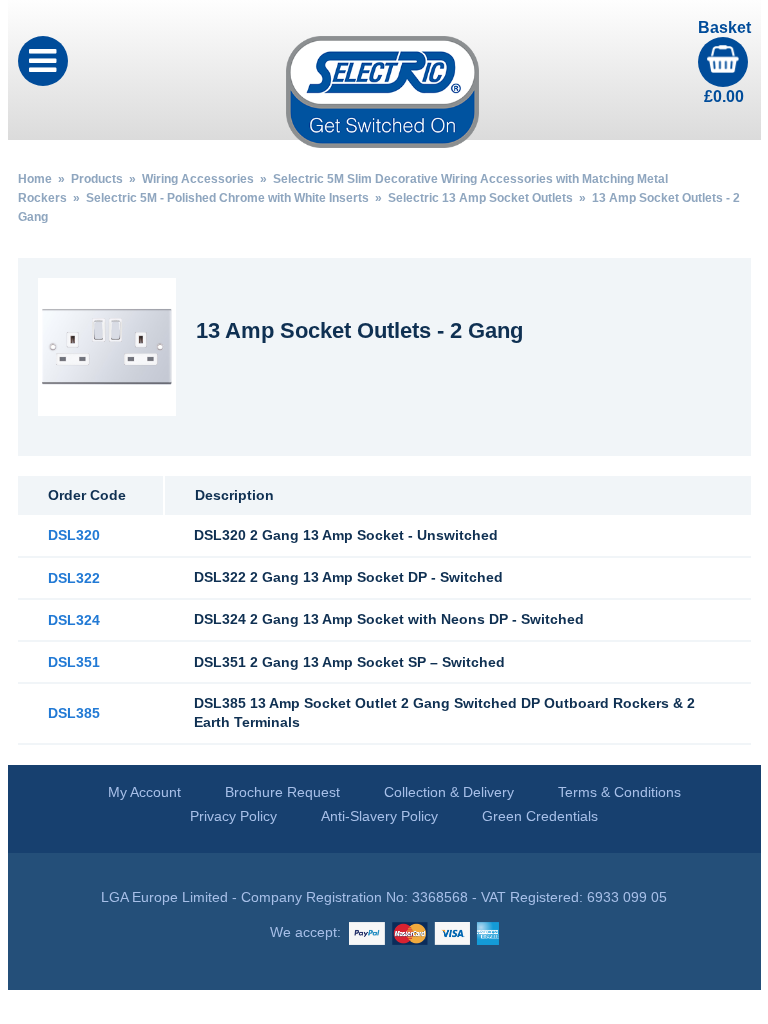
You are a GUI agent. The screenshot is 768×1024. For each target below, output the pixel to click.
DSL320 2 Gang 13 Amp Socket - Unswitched (346, 535)
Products (97, 179)
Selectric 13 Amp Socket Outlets (480, 198)
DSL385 (74, 713)
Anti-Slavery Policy (379, 816)
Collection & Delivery (449, 792)
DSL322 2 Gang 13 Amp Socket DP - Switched (348, 577)
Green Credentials (540, 816)
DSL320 (74, 535)
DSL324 (74, 620)
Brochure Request (282, 792)
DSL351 (74, 662)
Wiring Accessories (198, 179)
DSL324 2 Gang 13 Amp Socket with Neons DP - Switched (389, 619)
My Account (144, 792)
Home (35, 179)
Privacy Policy (233, 816)
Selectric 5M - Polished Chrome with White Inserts (227, 198)
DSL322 (74, 578)
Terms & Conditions (619, 792)
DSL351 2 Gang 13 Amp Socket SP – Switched (349, 662)
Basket (724, 62)
